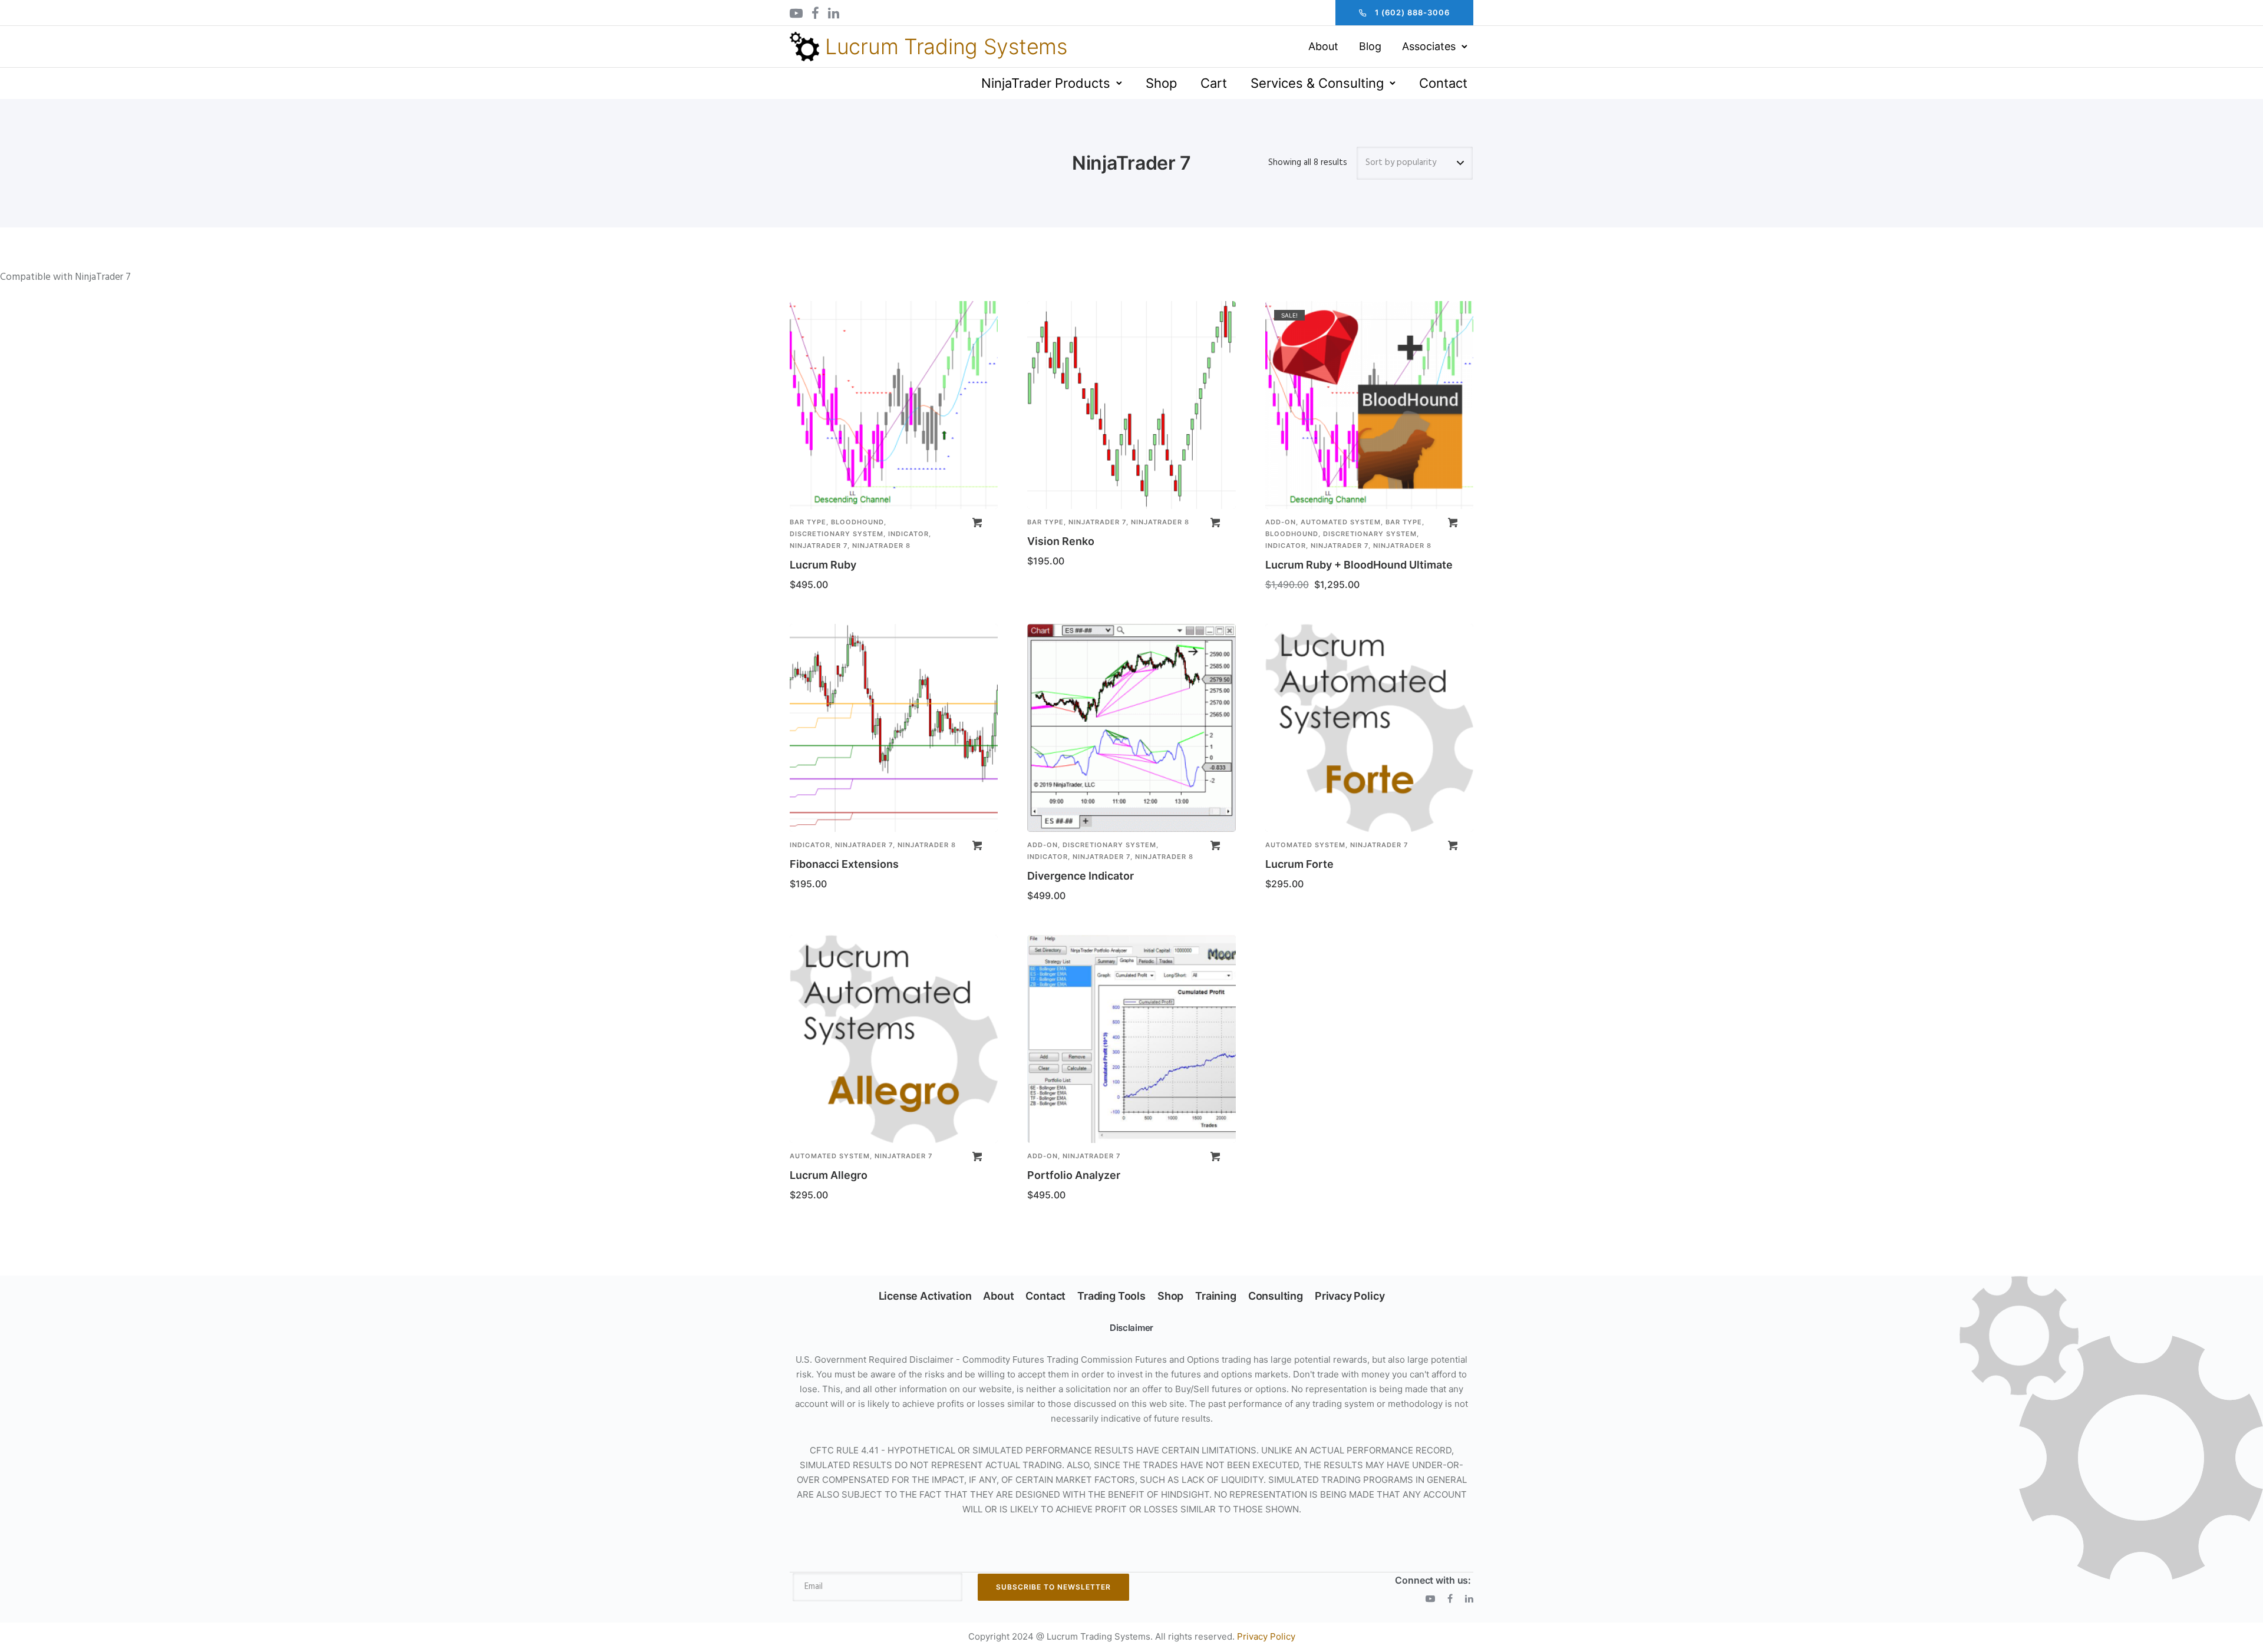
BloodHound (857, 522)
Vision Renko (1061, 541)
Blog (1370, 46)
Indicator (908, 534)
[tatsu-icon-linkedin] (834, 13)
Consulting (1276, 1296)
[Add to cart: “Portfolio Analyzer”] (1215, 1157)
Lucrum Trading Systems (946, 47)
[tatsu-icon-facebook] (815, 13)
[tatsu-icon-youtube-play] (796, 13)
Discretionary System (837, 534)
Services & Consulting (1317, 83)
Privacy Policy (1350, 1296)
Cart (1214, 83)
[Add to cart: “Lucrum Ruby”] (977, 523)
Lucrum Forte (1299, 864)
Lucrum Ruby (823, 565)
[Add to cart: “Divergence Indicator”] (1215, 845)
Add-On (1281, 522)
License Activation (925, 1296)
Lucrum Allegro (829, 1175)
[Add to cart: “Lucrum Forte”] (1453, 845)
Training (1216, 1296)
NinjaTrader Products (1046, 83)
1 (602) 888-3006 (1412, 12)
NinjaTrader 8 (881, 546)
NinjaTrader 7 (819, 546)
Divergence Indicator (1081, 876)
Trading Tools (1111, 1296)
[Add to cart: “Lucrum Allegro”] (977, 1157)
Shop (1161, 83)
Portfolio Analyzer (1074, 1175)
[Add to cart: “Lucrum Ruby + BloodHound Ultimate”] (1453, 523)
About (1323, 46)
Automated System (1341, 522)
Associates (1429, 46)
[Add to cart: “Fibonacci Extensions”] (977, 845)
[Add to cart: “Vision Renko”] (1215, 523)
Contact (1443, 83)
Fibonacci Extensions (844, 864)
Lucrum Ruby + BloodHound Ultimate (1359, 565)
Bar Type (808, 522)
